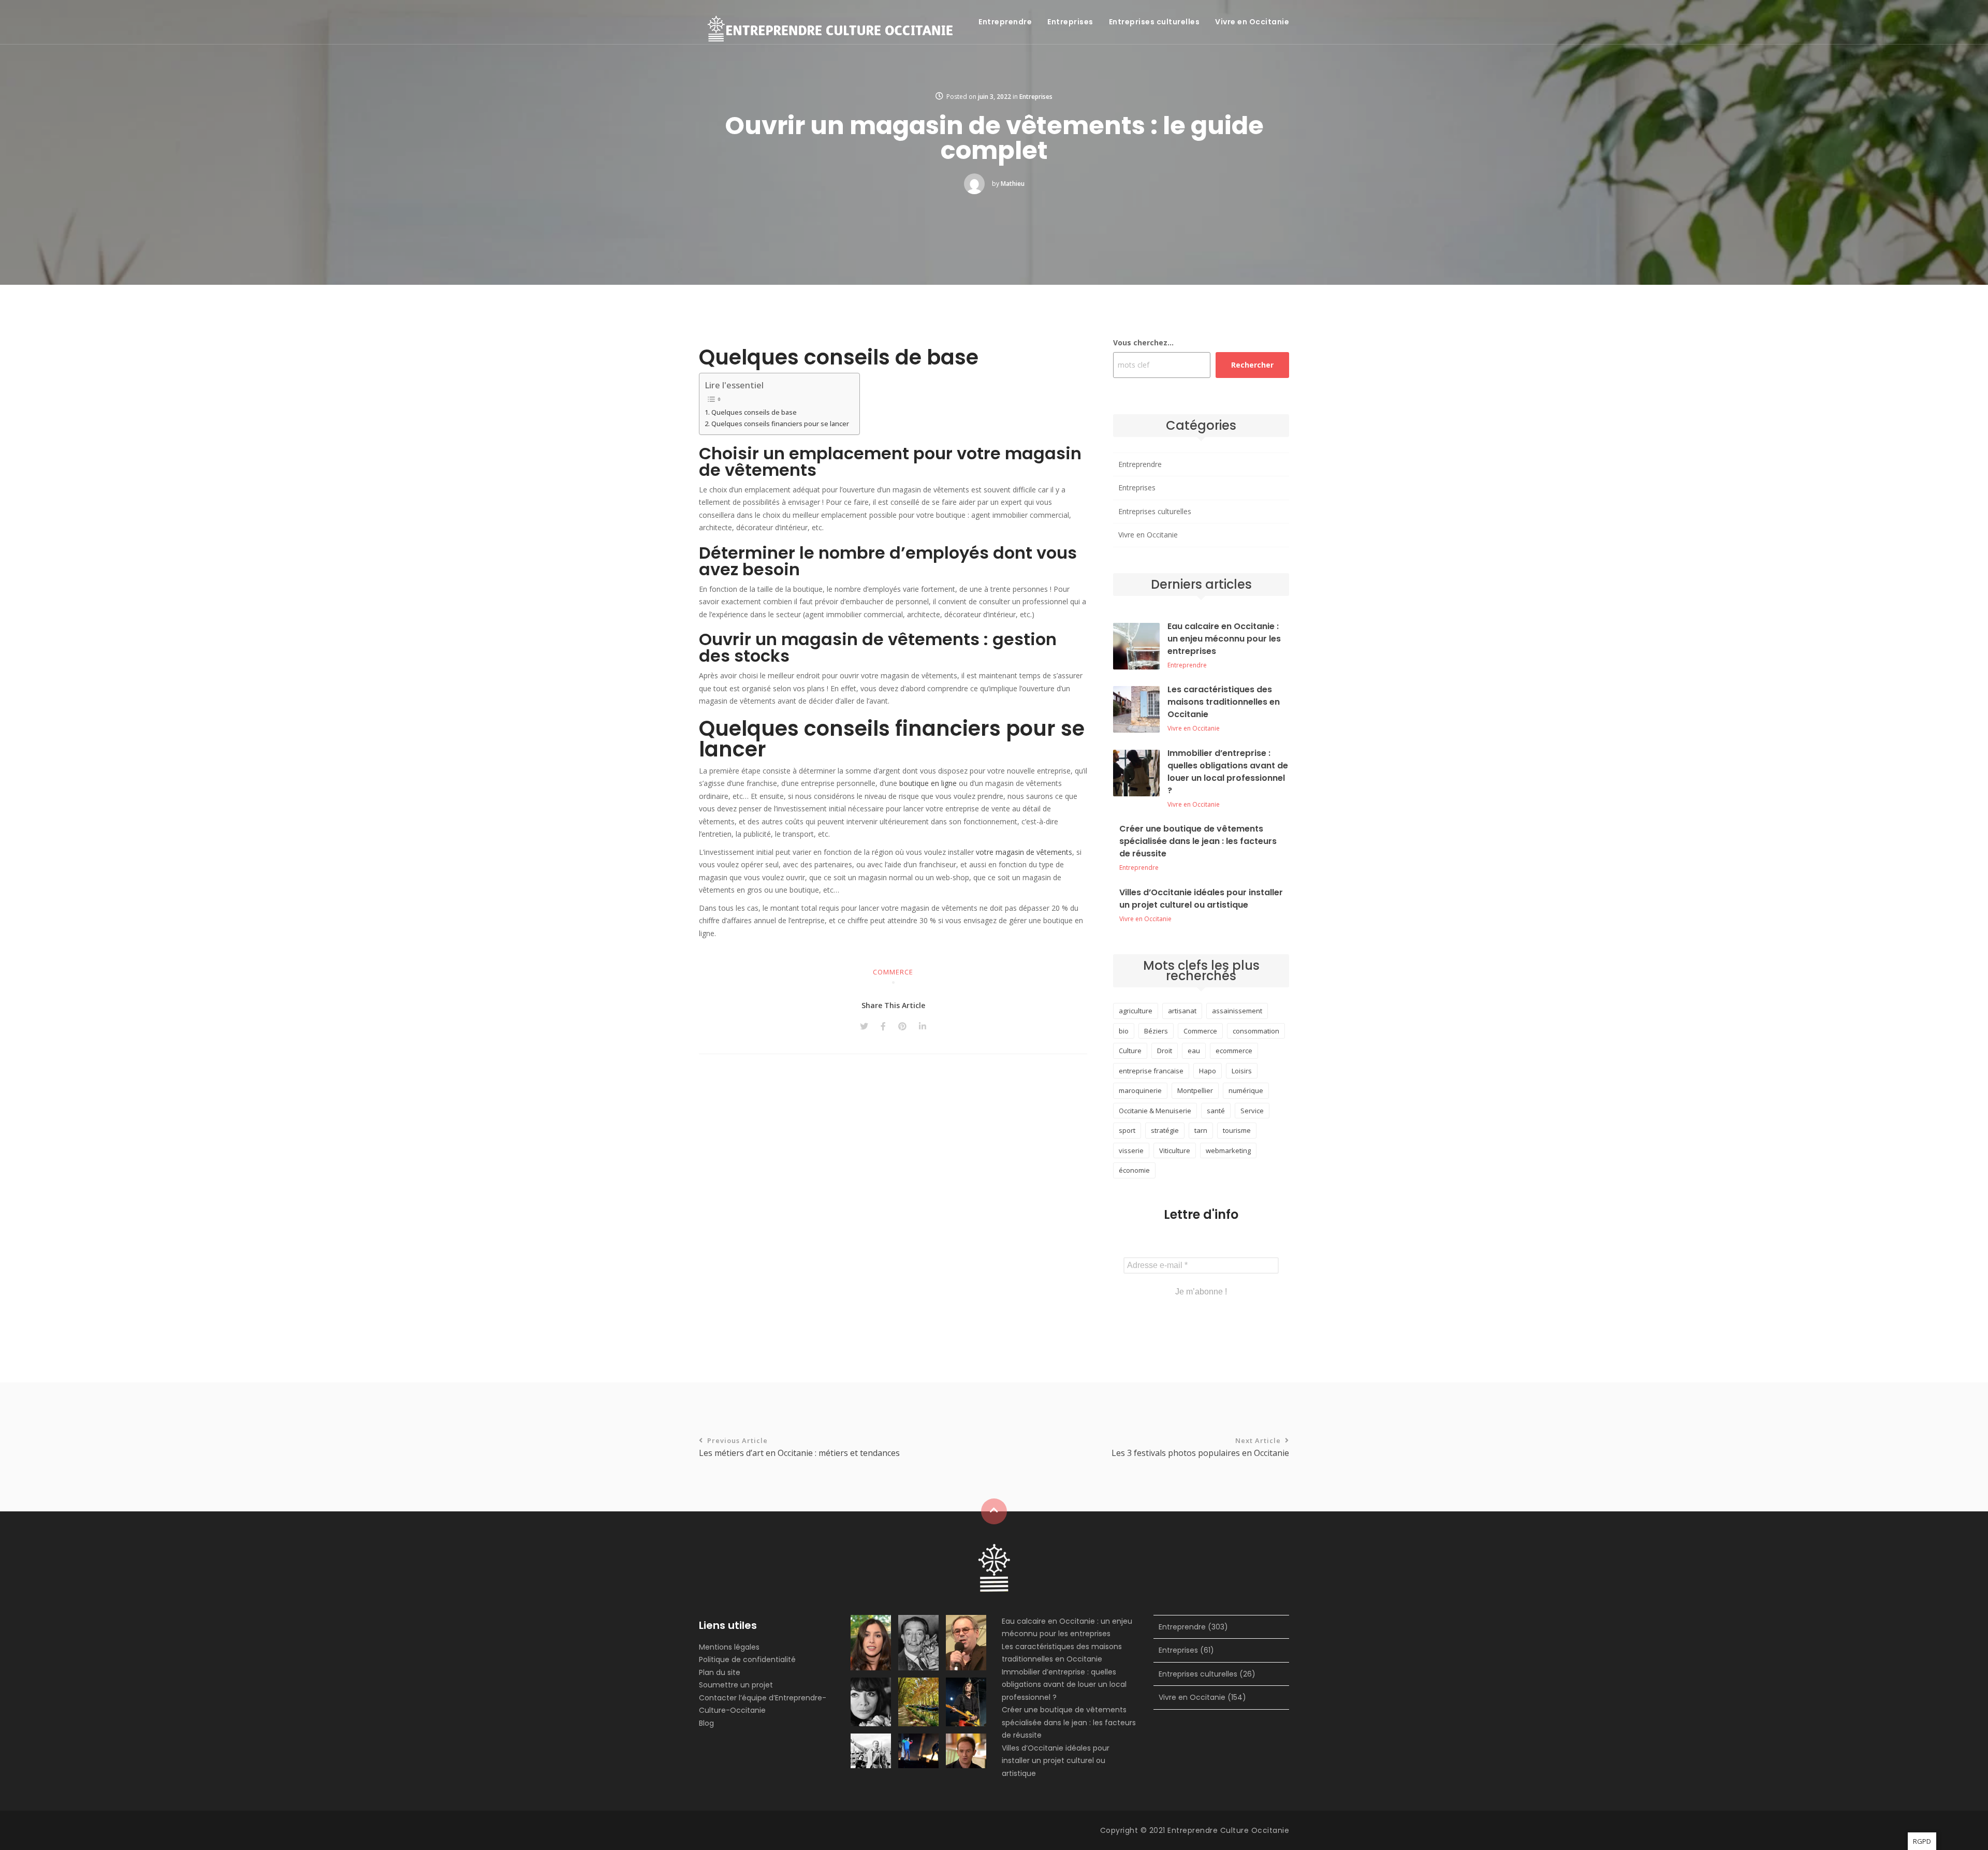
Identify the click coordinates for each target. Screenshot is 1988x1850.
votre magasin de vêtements (1024, 852)
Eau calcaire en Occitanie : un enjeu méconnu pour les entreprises (1224, 639)
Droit (1165, 1051)
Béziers (1156, 1031)
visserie (1131, 1150)
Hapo (1208, 1071)
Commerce (893, 972)
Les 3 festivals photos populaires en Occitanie (1200, 1447)
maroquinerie (1140, 1090)
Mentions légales (729, 1647)
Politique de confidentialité (747, 1659)
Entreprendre (1005, 22)
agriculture (1136, 1011)
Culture (1130, 1051)
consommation (1256, 1031)
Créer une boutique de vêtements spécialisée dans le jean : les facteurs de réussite (1198, 841)
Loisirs (1242, 1071)
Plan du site (720, 1672)
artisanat (1182, 1011)
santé (1216, 1111)
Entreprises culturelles (1154, 22)
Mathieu (1013, 184)
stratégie (1165, 1130)
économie (1134, 1170)
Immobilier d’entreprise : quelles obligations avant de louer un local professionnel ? (1228, 772)
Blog (706, 1723)
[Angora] (994, 1567)
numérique (1246, 1090)
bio (1124, 1031)
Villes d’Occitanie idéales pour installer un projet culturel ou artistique (1201, 899)
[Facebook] (883, 1026)
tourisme (1237, 1130)
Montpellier (1195, 1090)
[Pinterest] (902, 1026)
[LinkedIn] (923, 1026)
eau (1194, 1051)
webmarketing (1228, 1150)
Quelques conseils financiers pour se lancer (780, 424)
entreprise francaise (1151, 1071)
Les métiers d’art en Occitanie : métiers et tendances (799, 1447)
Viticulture (1175, 1150)
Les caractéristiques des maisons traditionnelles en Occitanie (1224, 702)
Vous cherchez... (1143, 343)
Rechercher (1252, 365)
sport (1127, 1130)
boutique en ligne (928, 783)
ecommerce (1234, 1051)
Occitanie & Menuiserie (1155, 1111)
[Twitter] (864, 1026)
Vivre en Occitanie (1252, 22)
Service (1252, 1111)
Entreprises (1070, 22)
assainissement (1237, 1011)
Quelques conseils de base (754, 412)
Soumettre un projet (736, 1685)
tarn (1201, 1130)
